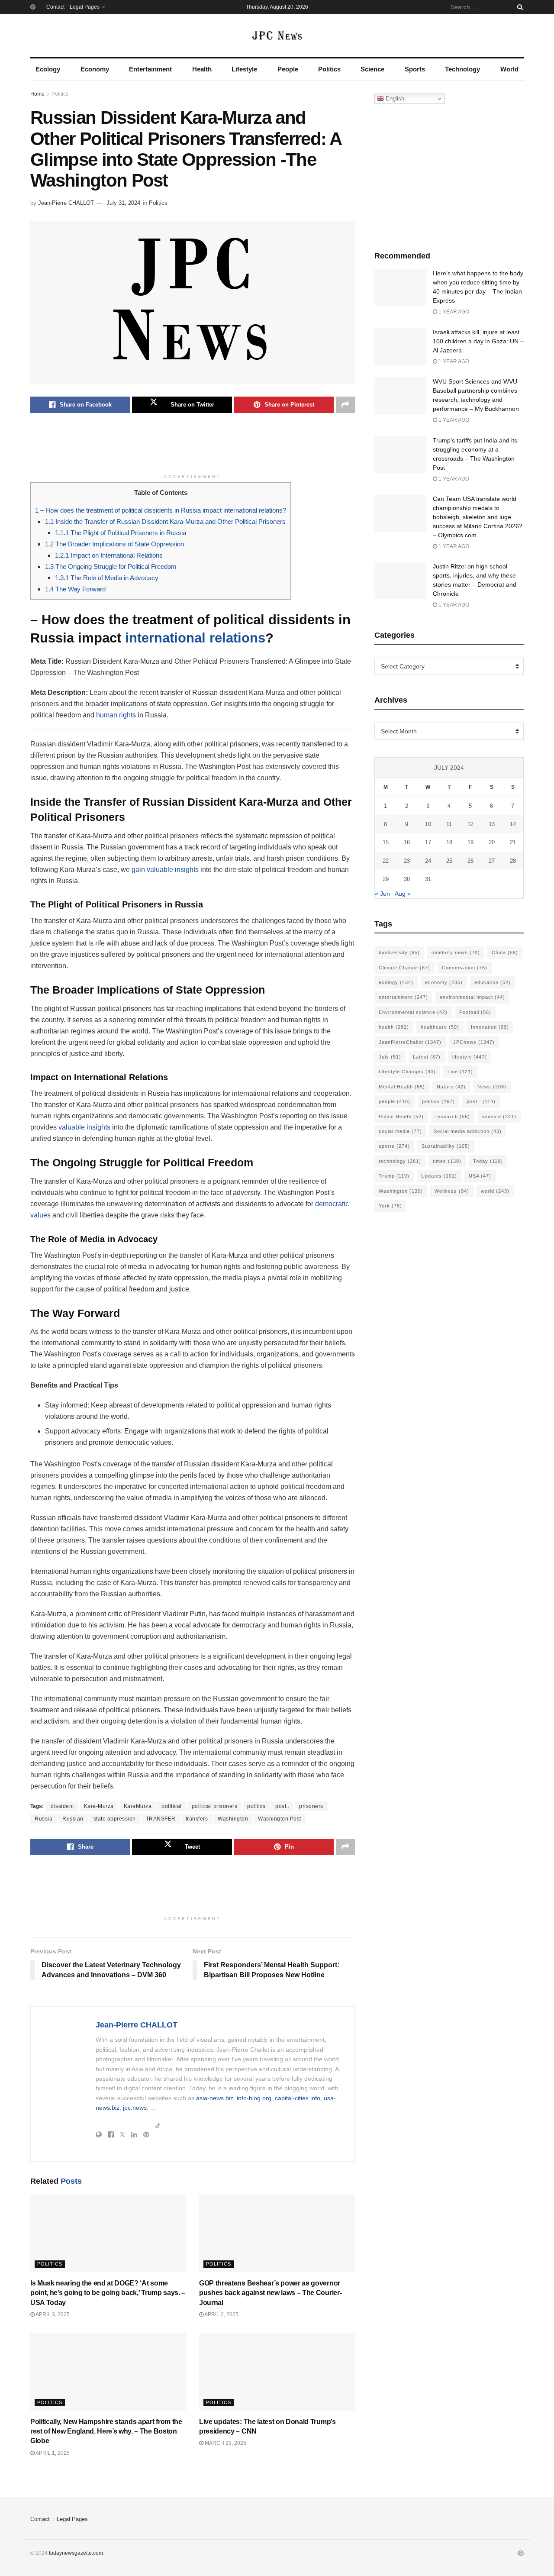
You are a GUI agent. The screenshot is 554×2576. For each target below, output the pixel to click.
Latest (427, 1057)
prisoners (311, 1806)
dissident (62, 1806)
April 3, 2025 (52, 2315)
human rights (116, 715)
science (499, 1117)
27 (492, 861)
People (288, 69)
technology (400, 1161)
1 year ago (453, 312)
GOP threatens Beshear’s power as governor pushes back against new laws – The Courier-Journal (270, 2293)
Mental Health (402, 1087)
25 (449, 861)
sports (394, 1146)
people (395, 1101)
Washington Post (280, 1819)
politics (256, 1806)
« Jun (382, 894)
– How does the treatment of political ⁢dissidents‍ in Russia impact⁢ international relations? (161, 510)
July (390, 1057)
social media (400, 1131)
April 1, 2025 (52, 2453)
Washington (233, 1819)
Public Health (401, 1117)
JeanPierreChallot (410, 1042)
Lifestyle (244, 69)
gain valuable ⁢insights (165, 870)
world (495, 1191)
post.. (282, 1806)
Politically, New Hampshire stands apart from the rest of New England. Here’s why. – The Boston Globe (106, 2431)
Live (460, 1072)
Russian (73, 1819)
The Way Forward (75, 589)
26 (470, 861)
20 (492, 842)
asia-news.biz (215, 2098)
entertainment (403, 997)
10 (428, 824)
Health (202, 69)
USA (480, 1176)
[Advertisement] (193, 448)
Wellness (452, 1191)
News (492, 1087)
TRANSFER (161, 1819)
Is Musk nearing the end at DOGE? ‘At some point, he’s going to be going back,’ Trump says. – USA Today (108, 2293)
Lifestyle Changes (407, 1072)
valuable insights (84, 1127)
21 (513, 842)
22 (386, 861)
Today (488, 1161)
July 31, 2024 (123, 203)
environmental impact (472, 997)
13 (492, 824)
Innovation (490, 1027)
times (447, 1161)
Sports (415, 69)
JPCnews (474, 1042)
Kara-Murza (99, 1806)
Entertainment (150, 69)
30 (407, 879)
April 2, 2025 (221, 2315)
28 (513, 861)
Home (37, 94)
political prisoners (215, 1806)
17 (428, 842)
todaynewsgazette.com (76, 2553)
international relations (195, 638)
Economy (95, 69)
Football (475, 1012)
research (453, 1117)
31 (428, 879)
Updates (439, 1176)
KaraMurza (138, 1806)
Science (372, 69)
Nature (451, 1087)
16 (407, 842)
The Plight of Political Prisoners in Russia (121, 533)
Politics (329, 69)
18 (449, 842)
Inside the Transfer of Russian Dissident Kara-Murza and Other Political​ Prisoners (165, 521)
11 (449, 824)
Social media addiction (468, 1131)
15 (386, 842)
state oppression (115, 1819)
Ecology (48, 69)
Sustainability (446, 1146)
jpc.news (135, 2108)
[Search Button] (519, 7)
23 (407, 861)
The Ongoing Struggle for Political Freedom (111, 567)
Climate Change (404, 968)
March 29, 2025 (225, 2443)
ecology (396, 982)
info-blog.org (254, 2098)
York (390, 1206)
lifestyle (470, 1057)
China (505, 952)
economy (444, 982)
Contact (55, 7)
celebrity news (456, 952)
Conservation (465, 968)
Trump (394, 1176)
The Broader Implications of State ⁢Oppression (114, 544)
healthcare (440, 1027)
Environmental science (413, 1012)
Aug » (403, 894)
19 (470, 842)
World (509, 69)
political (172, 1806)
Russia (43, 1819)
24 (428, 861)
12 (470, 824)
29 (386, 879)
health (394, 1027)
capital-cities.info (298, 2098)
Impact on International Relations (109, 555)
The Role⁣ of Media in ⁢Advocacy (107, 578)
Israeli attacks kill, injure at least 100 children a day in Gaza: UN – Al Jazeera (478, 341)
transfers (197, 1819)
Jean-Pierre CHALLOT (66, 203)
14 (513, 824)
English (394, 98)
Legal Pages (85, 7)
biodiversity (399, 952)
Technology (462, 69)
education (493, 982)
